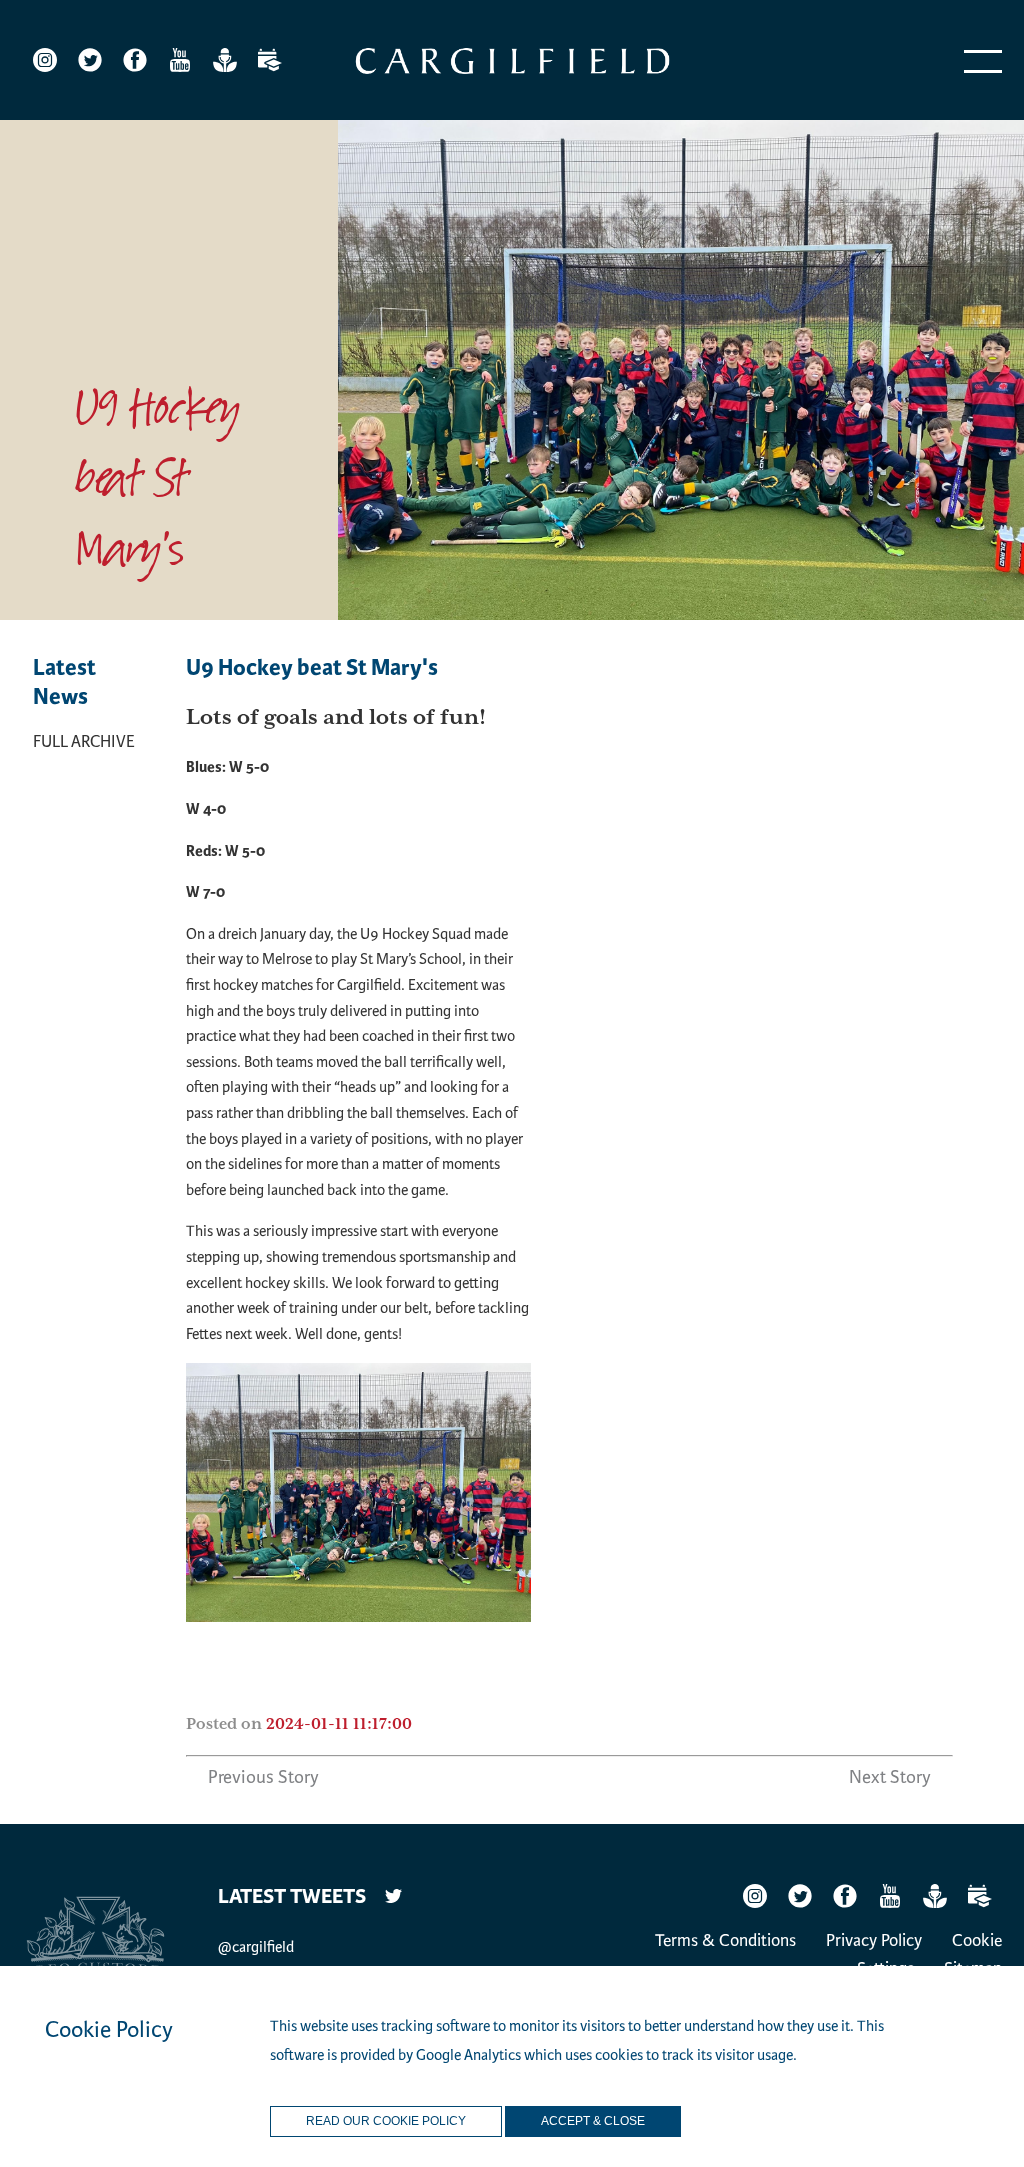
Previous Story (263, 1777)
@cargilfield (256, 1947)
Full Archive (84, 741)
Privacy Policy (874, 1940)
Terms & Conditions (725, 1940)
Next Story (890, 1777)
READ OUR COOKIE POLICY (386, 2121)
